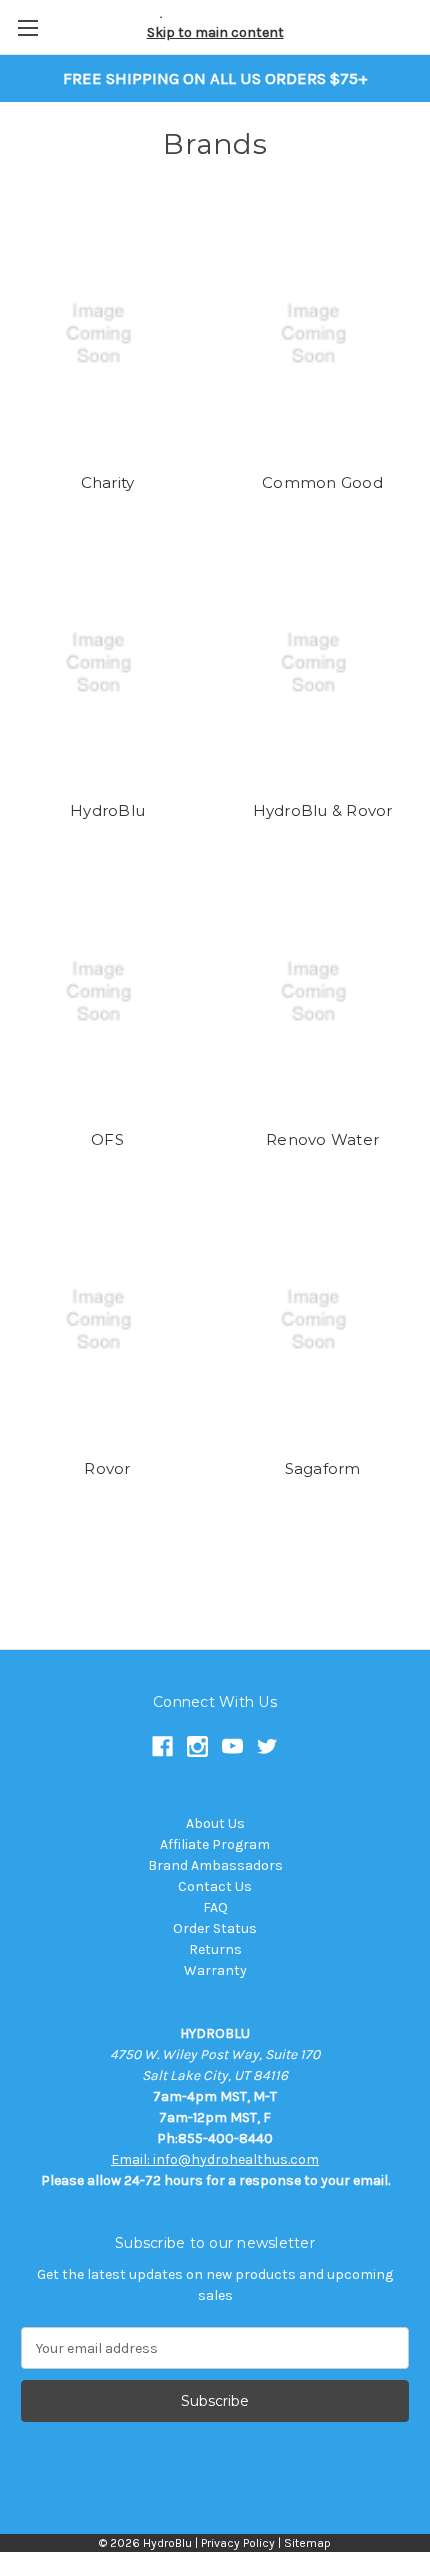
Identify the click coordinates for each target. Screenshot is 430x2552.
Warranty (215, 1970)
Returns (215, 1949)
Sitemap (307, 2543)
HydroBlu (107, 810)
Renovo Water (322, 1139)
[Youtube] (232, 1746)
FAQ (215, 1907)
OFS (107, 1139)
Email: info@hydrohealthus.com (215, 2159)
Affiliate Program (215, 1844)
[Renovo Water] (323, 991)
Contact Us (215, 1886)
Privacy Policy (238, 2543)
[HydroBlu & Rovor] (323, 662)
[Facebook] (162, 1746)
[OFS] (108, 991)
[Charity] (108, 333)
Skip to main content (215, 32)
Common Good (322, 482)
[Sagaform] (323, 1320)
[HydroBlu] (108, 662)
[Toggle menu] (27, 27)
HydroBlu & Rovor (323, 810)
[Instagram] (197, 1746)
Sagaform (323, 1468)
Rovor (107, 1468)
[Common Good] (323, 333)
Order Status (215, 1928)
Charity (108, 482)
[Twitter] (267, 1746)
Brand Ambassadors (215, 1865)
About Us (215, 1823)
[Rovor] (108, 1320)
